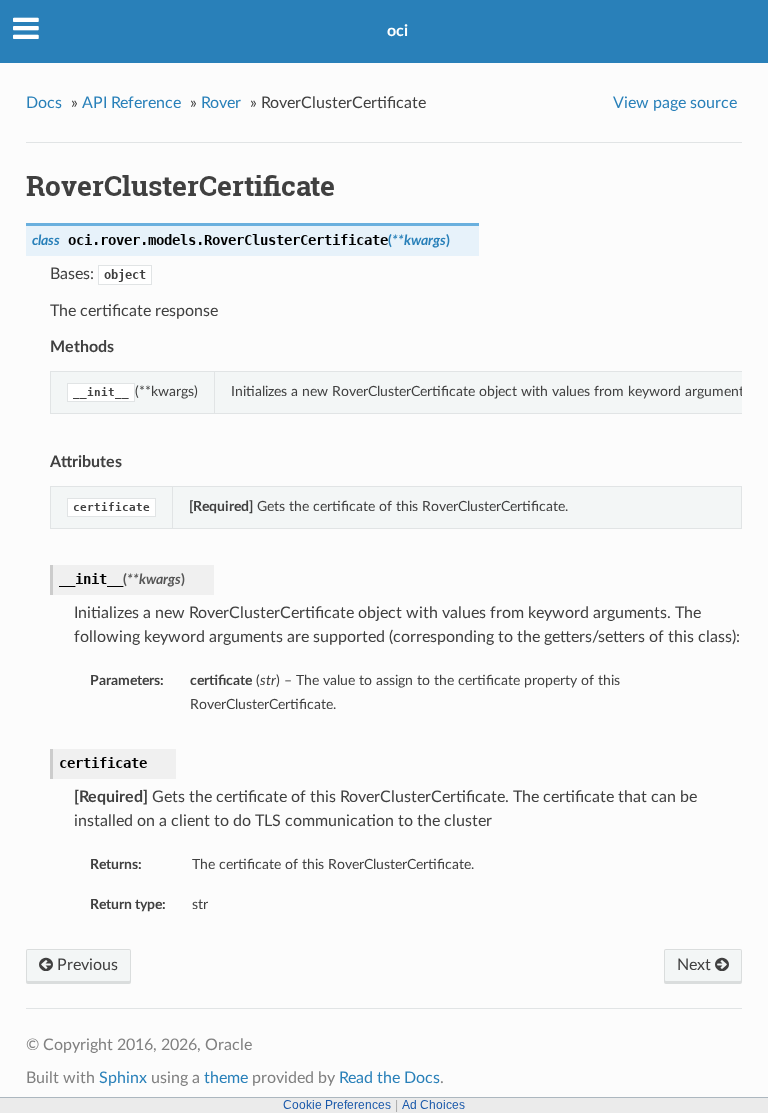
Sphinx (123, 1078)
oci (397, 31)
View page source (675, 103)
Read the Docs (389, 1078)
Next (696, 965)
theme (226, 1078)
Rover (221, 103)
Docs (44, 103)
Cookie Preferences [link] (337, 1105)
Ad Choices (433, 1105)
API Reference (131, 103)
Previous (85, 965)
